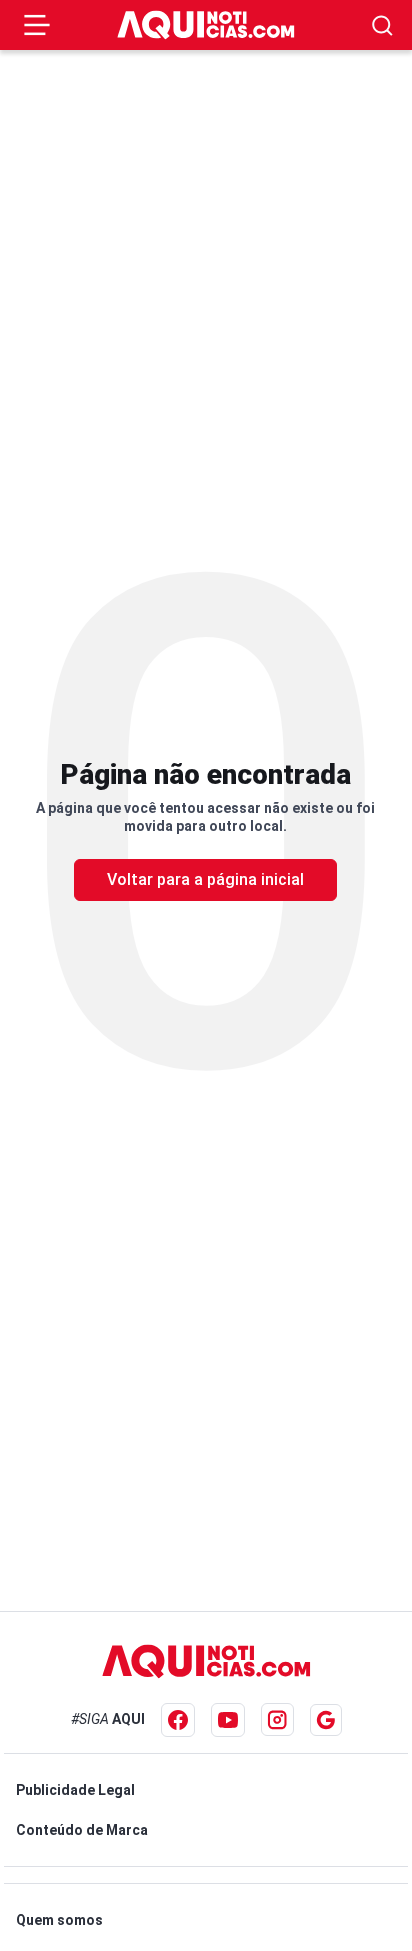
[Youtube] (228, 1720)
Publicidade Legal (75, 1790)
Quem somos (59, 1920)
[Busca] (382, 25)
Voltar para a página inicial (205, 879)
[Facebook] (178, 1720)
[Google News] (326, 1720)
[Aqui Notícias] (206, 25)
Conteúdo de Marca (82, 1830)
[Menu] (37, 25)
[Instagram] (277, 1719)
